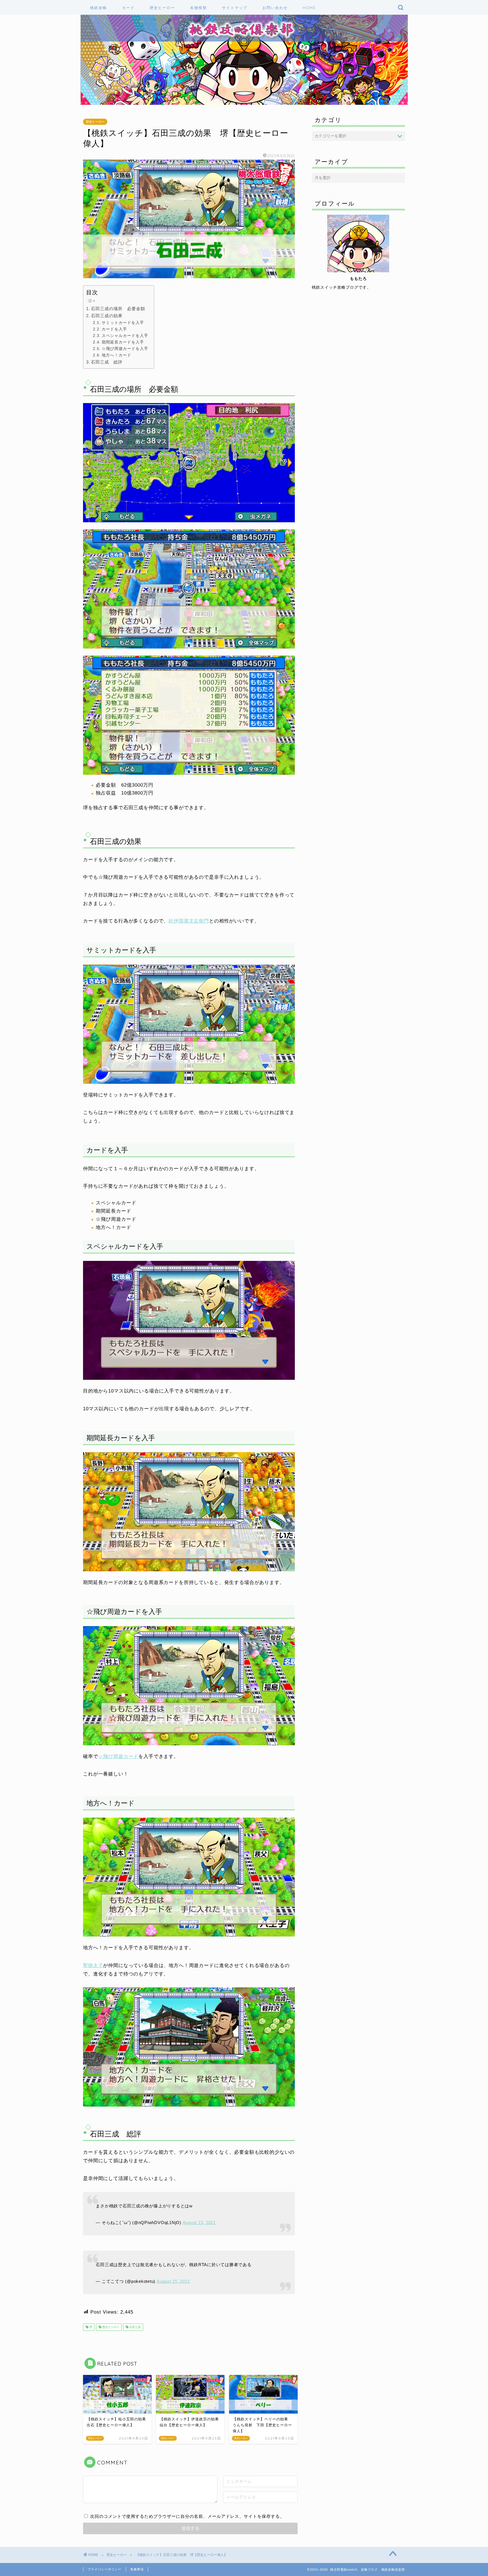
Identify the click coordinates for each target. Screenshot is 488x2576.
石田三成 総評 (107, 362)
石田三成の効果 (107, 316)
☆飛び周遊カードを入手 (125, 349)
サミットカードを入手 (123, 323)
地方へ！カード (116, 355)
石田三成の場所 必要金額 (118, 309)
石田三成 (135, 2327)
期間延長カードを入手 (123, 342)
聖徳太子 (93, 1965)
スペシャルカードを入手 (125, 336)
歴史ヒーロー (95, 122)
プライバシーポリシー (104, 2569)
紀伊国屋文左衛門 (189, 921)
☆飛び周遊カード (118, 1756)
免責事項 (137, 2569)
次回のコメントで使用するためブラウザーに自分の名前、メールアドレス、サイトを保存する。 (187, 2516)
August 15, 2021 (199, 2223)
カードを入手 (114, 329)
